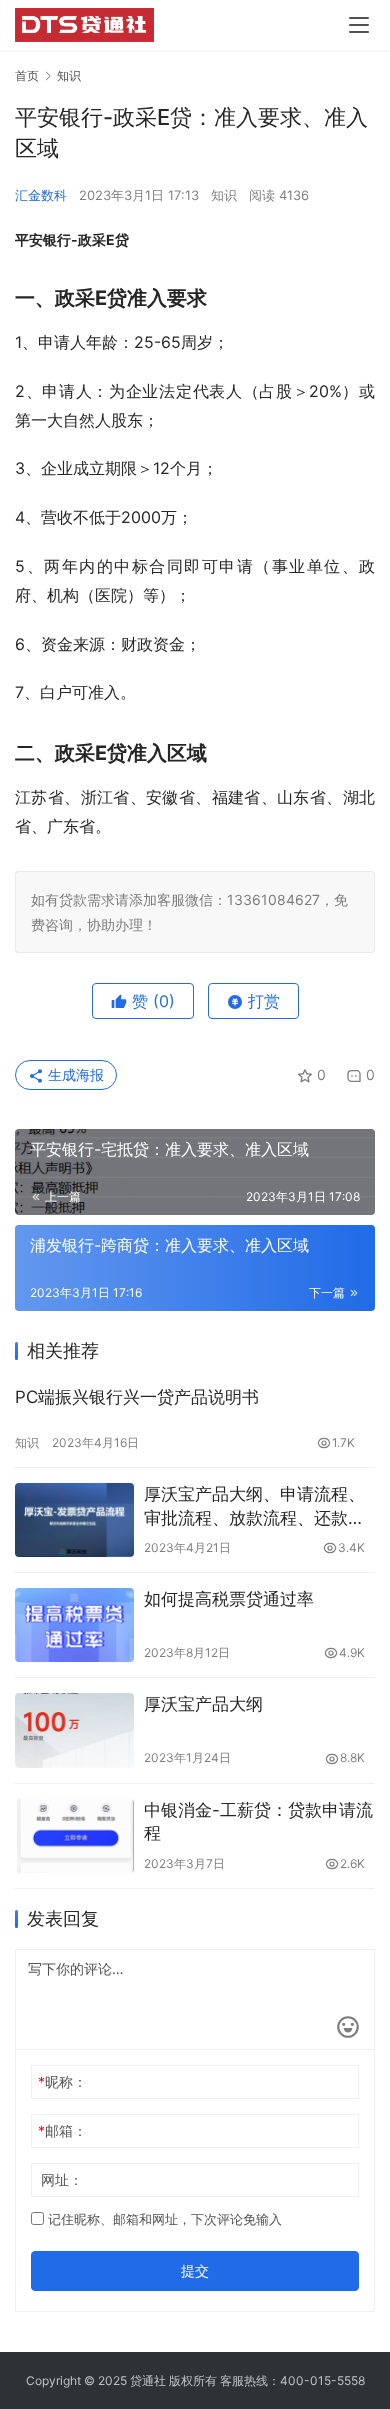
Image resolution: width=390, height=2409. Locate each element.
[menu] (359, 25)
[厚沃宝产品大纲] (74, 1730)
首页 (27, 75)
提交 (195, 2270)
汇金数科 (41, 195)
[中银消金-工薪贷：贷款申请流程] (74, 1836)
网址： (62, 2179)
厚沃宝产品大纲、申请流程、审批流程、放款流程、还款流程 (254, 1507)
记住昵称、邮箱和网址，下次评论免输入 (163, 2219)
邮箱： (62, 2130)
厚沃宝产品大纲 (203, 1704)
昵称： (62, 2081)
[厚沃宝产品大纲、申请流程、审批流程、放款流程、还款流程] (74, 1520)
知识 (224, 195)
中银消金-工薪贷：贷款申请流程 (258, 1822)
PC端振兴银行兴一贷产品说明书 (137, 1397)
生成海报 (74, 1074)
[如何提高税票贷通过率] (74, 1625)
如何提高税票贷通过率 (229, 1599)
